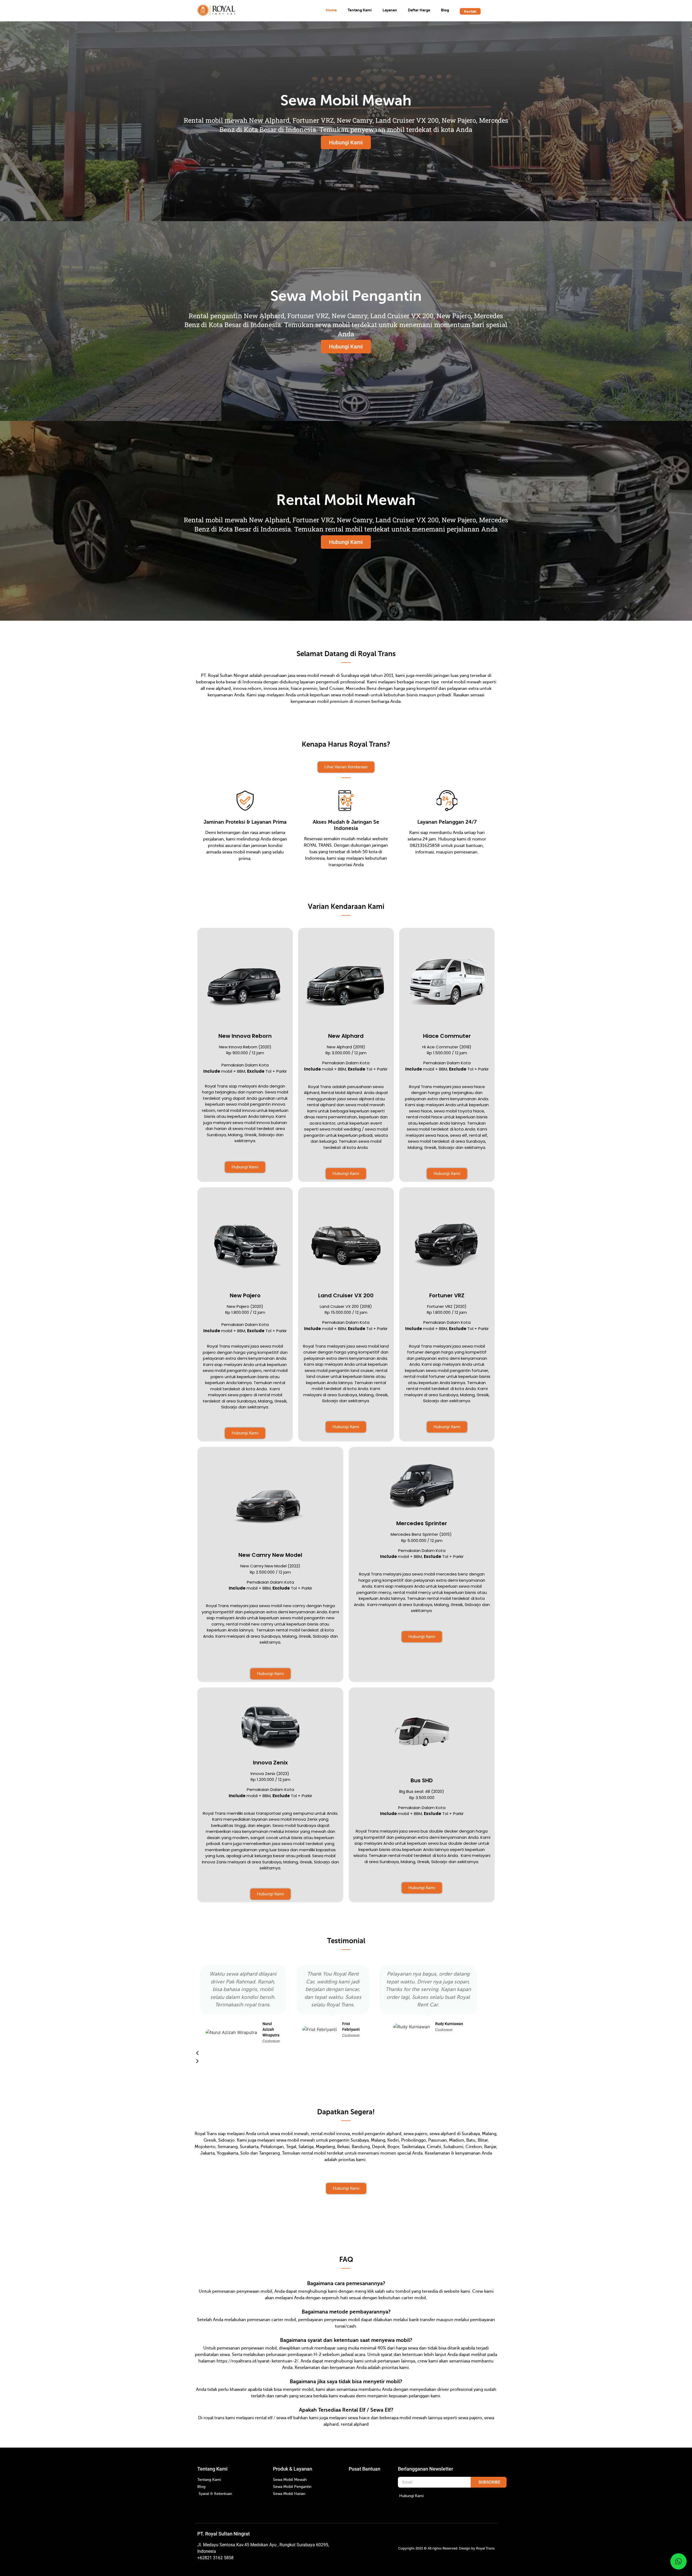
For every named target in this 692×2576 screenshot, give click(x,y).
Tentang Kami (360, 10)
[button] (338, 2053)
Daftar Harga (419, 10)
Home (331, 10)
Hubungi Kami (346, 142)
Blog (445, 10)
